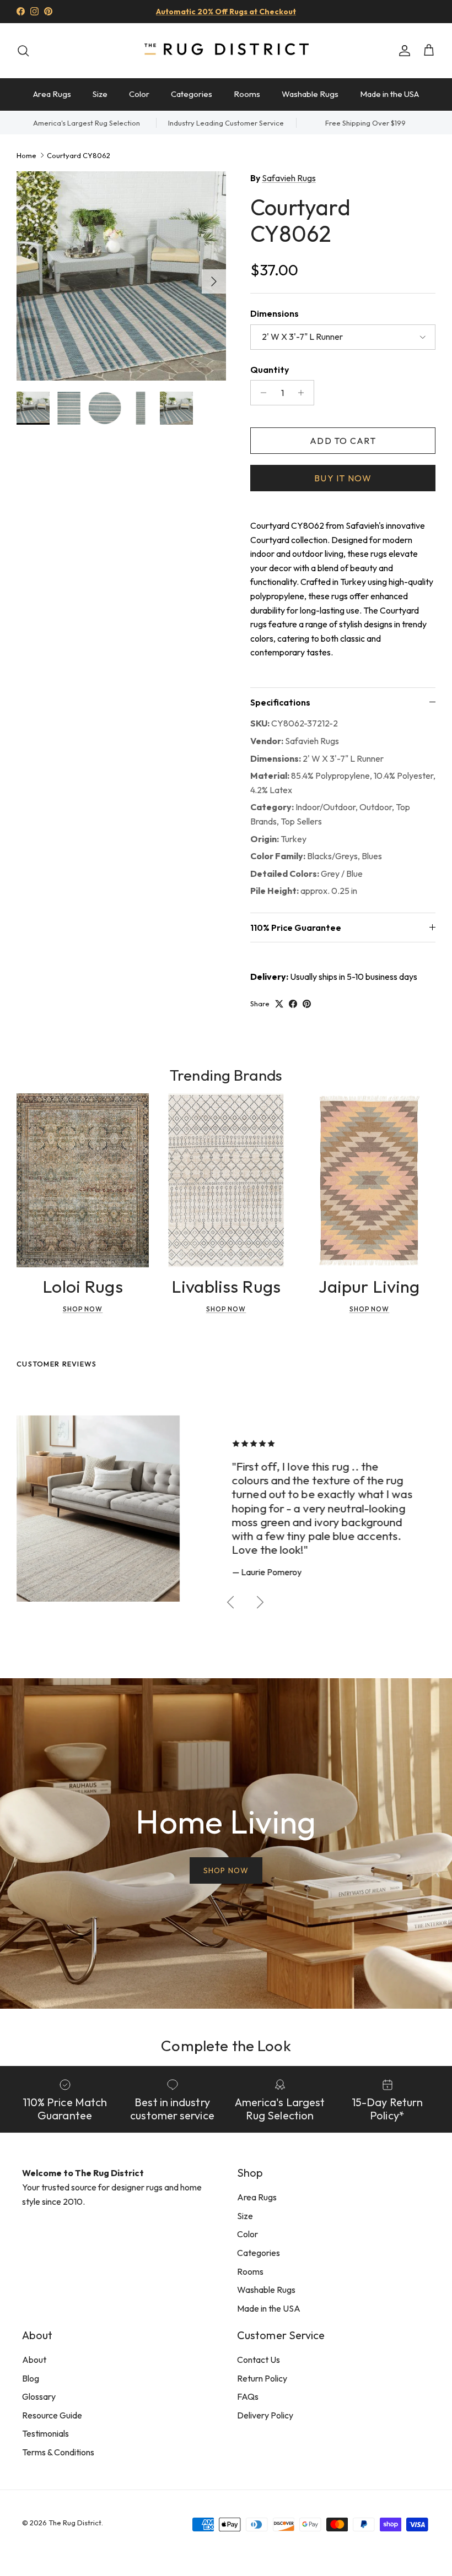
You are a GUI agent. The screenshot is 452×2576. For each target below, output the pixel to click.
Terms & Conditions (58, 2452)
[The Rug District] (226, 50)
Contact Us (259, 2360)
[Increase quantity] (304, 393)
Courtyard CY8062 (79, 155)
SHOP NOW (226, 1870)
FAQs (248, 2396)
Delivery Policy (265, 2415)
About (34, 2360)
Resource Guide (52, 2415)
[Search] (23, 51)
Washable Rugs (310, 94)
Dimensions (275, 313)
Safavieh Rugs (289, 178)
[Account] (402, 51)
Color (139, 94)
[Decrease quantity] (260, 393)
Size (100, 94)
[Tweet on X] (279, 1004)
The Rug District (75, 2523)
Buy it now (343, 478)
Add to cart (343, 441)
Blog (31, 2378)
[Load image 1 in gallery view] (121, 276)
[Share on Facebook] (293, 1004)
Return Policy (262, 2378)
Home (26, 155)
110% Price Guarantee (296, 928)
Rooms (247, 94)
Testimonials (45, 2433)
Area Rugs (52, 94)
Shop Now (83, 1309)
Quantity (270, 370)
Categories (192, 94)
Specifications (280, 702)
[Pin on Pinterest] (307, 1004)
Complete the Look (226, 2045)
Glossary (39, 2396)
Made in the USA (389, 94)
